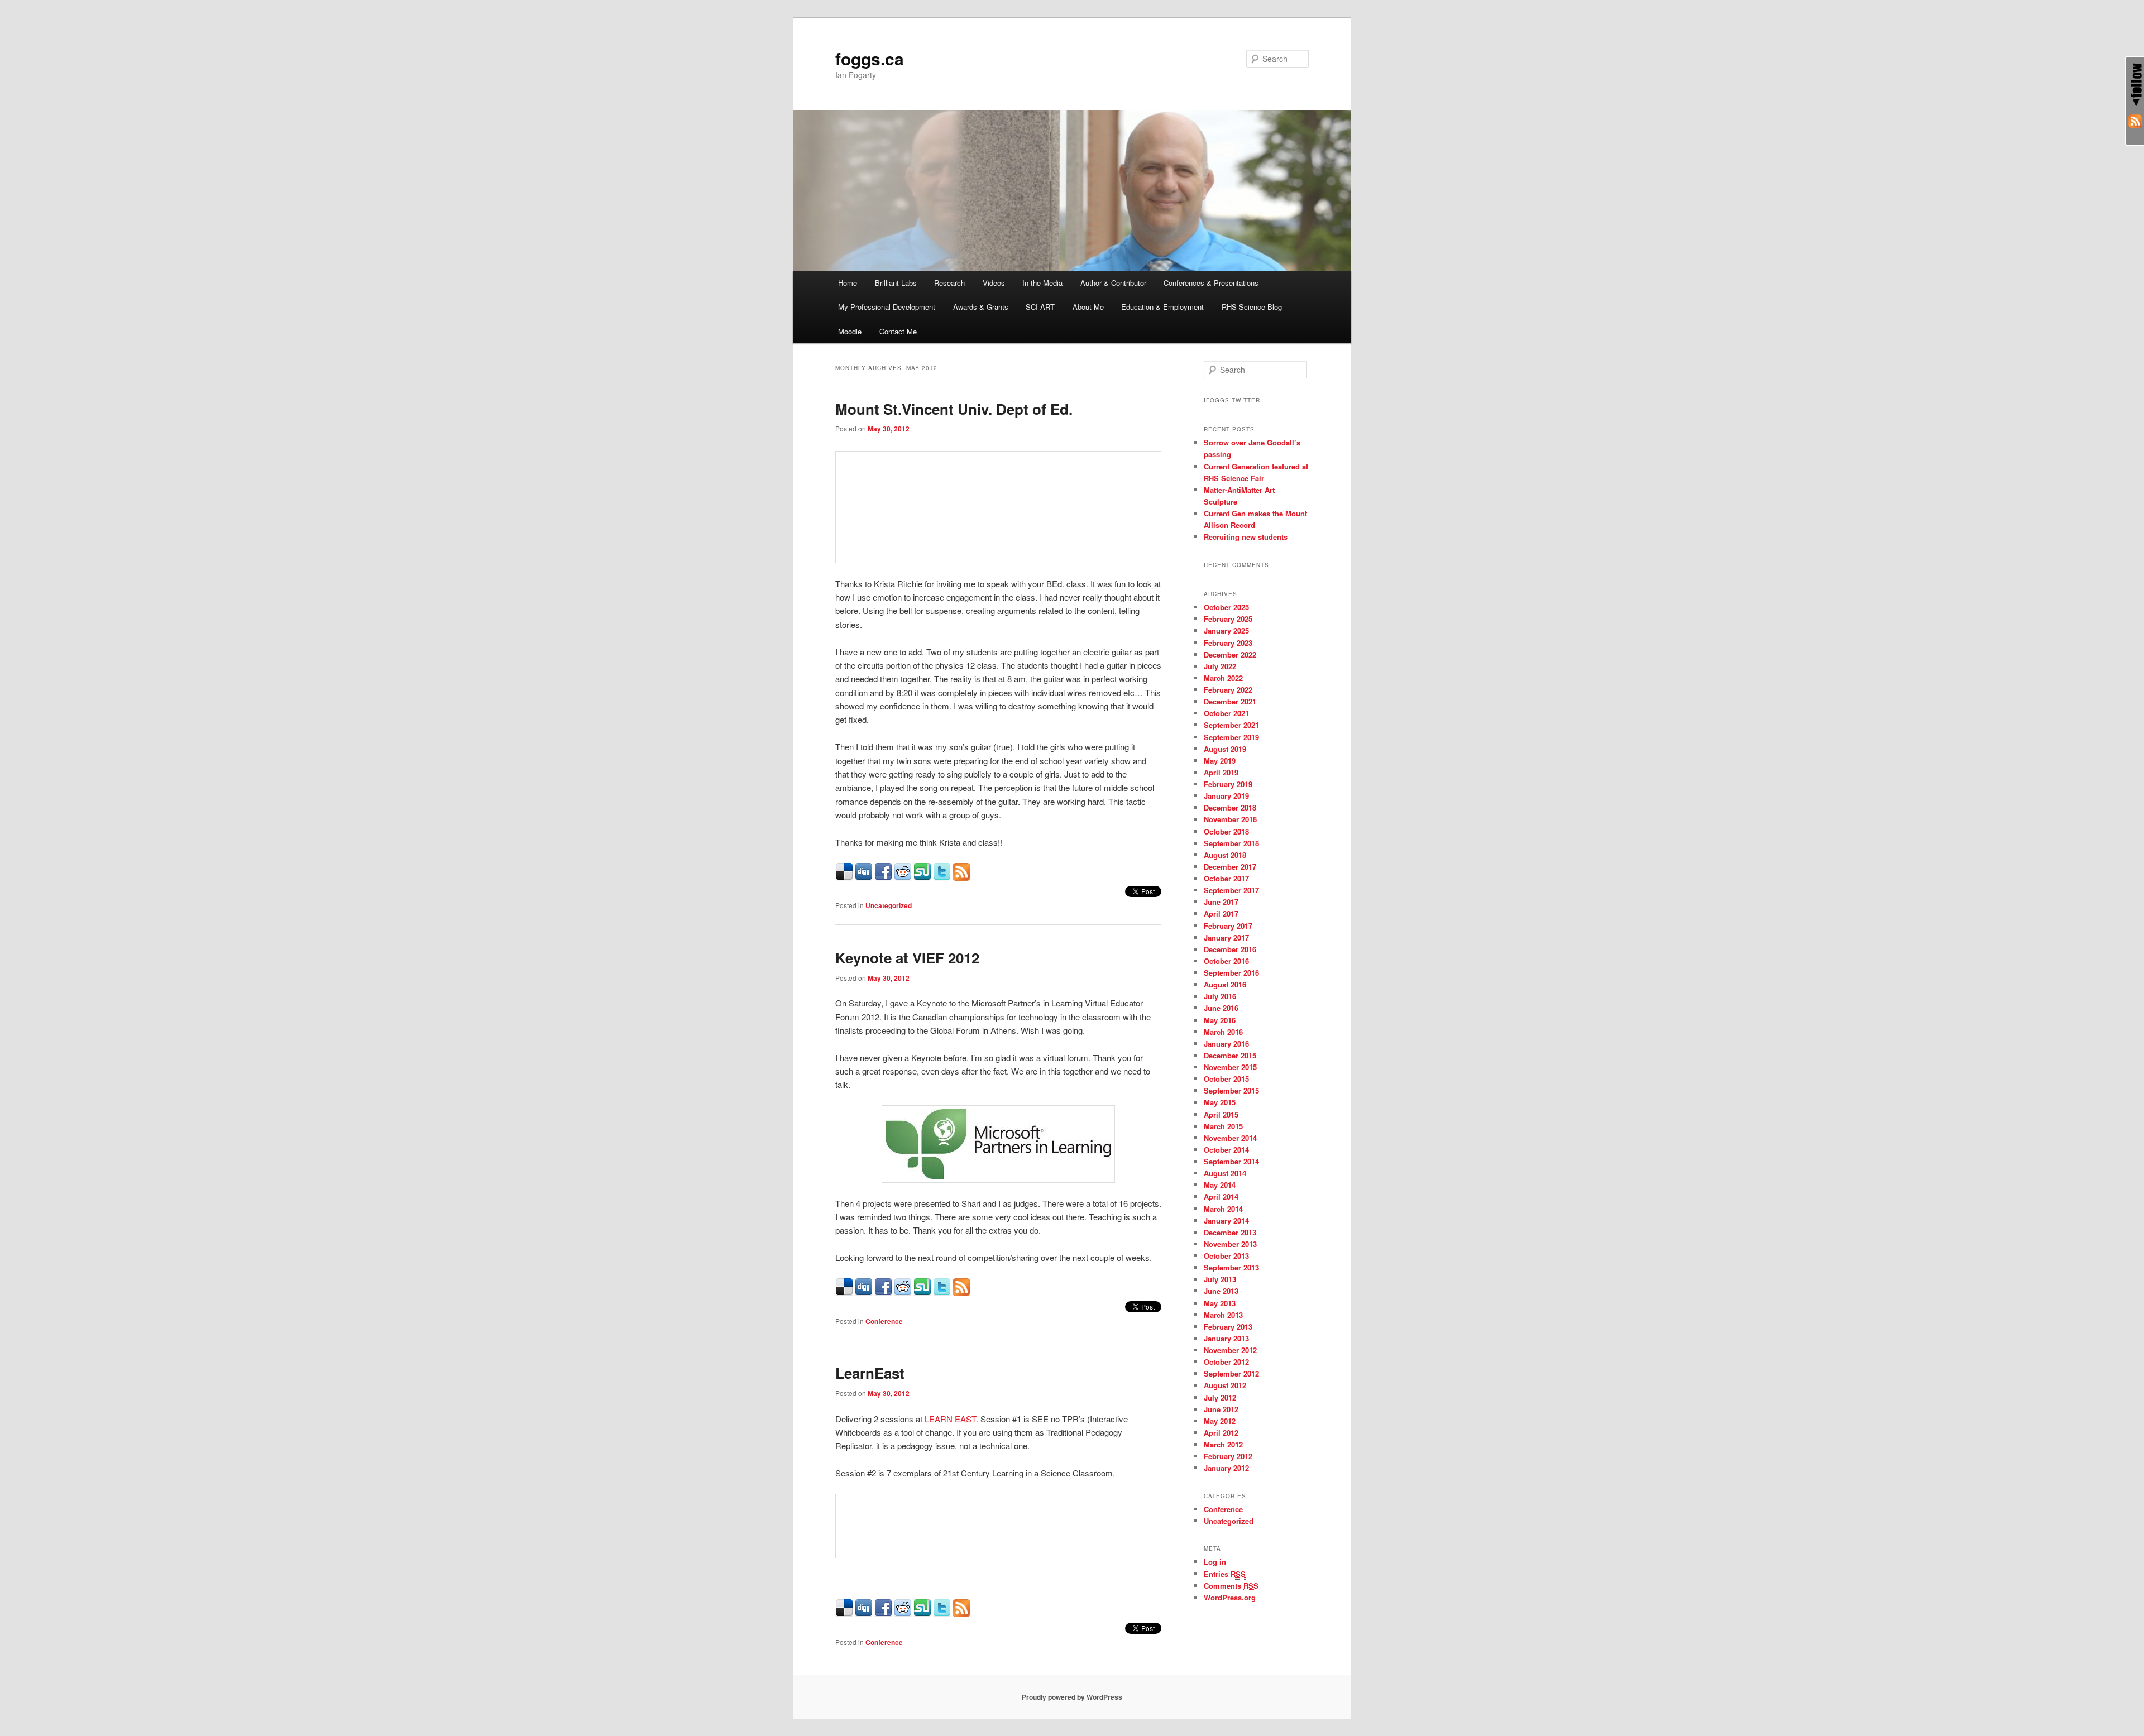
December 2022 (1230, 654)
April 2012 (1221, 1433)
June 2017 (1221, 902)
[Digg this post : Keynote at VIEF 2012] (864, 1293)
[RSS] (2135, 123)
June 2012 (1221, 1409)
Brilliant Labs (896, 283)
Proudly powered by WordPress (1072, 1697)
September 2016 (1231, 973)
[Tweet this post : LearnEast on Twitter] (942, 1613)
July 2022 (1220, 666)
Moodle (850, 331)
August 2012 (1225, 1385)
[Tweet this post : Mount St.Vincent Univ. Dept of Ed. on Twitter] (942, 877)
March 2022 (1223, 678)
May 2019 (1220, 761)
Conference (884, 1321)
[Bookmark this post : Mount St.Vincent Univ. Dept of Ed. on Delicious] (844, 877)
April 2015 (1221, 1114)
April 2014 (1221, 1197)
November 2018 (1230, 819)
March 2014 (1223, 1209)
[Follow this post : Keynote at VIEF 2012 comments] (961, 1293)
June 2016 (1221, 1008)
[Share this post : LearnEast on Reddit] (903, 1613)
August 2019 (1225, 749)
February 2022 (1228, 690)
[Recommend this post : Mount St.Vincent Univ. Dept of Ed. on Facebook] (883, 877)
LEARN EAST (950, 1419)
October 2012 (1226, 1362)
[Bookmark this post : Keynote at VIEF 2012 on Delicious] (844, 1293)
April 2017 (1221, 913)
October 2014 (1226, 1150)
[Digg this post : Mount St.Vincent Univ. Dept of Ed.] (864, 877)
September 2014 (1231, 1161)
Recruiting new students (1246, 537)
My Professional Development (887, 307)
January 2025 (1226, 630)
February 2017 (1228, 926)
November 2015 (1230, 1067)
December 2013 (1230, 1232)
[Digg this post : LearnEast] (864, 1613)
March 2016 (1223, 1032)
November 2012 (1230, 1350)
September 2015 (1231, 1090)
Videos (994, 283)
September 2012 (1231, 1373)
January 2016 (1226, 1044)
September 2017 (1231, 890)
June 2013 (1221, 1291)
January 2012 (1226, 1468)
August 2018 (1225, 855)
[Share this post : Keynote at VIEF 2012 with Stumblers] (922, 1293)
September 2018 (1231, 843)
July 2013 (1220, 1279)
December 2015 (1230, 1055)
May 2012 (1220, 1421)
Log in (1215, 1562)
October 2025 (1226, 607)
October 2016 (1226, 961)
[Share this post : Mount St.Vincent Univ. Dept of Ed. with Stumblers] (922, 877)
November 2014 (1230, 1138)
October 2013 (1226, 1256)
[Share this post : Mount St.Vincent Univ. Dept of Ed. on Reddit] (903, 877)
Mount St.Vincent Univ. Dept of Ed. (954, 409)
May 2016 (1220, 1020)
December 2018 (1230, 807)
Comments (1231, 1586)
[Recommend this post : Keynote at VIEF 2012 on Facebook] (883, 1293)
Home (848, 283)
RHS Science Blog (1252, 307)
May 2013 (1220, 1303)
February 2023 (1228, 643)
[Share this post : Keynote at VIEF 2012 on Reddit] (903, 1293)
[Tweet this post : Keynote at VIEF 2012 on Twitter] (942, 1293)
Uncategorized (889, 905)
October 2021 (1226, 713)
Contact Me (898, 331)
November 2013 (1230, 1244)
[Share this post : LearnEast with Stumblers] (922, 1613)
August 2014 (1225, 1173)
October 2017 (1226, 878)
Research (949, 283)
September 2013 (1231, 1267)
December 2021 (1230, 701)
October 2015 (1226, 1079)
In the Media (1042, 283)
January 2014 (1226, 1221)
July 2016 (1220, 996)
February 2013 (1228, 1327)
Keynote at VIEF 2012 (907, 958)
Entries (1225, 1574)
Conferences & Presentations (1211, 283)
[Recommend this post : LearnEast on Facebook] (883, 1613)
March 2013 (1223, 1315)
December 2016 (1230, 949)
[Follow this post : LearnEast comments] (961, 1613)
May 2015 (1220, 1102)
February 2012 (1228, 1456)
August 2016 (1225, 984)
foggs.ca (870, 58)
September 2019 (1231, 737)
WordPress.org (1230, 1597)
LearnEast (870, 1373)
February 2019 (1228, 784)
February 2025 (1228, 619)
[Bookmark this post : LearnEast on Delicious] (844, 1613)
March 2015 (1223, 1126)
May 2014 (1220, 1185)
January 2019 (1226, 796)
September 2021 (1231, 725)
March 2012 (1223, 1444)
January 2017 (1226, 937)
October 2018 (1226, 831)
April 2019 (1221, 772)
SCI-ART (1040, 307)
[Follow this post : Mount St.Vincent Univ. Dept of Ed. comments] (961, 877)
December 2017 (1230, 867)
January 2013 (1226, 1338)
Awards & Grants (981, 307)
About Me (1088, 307)
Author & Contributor (1113, 283)
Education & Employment (1162, 307)
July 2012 (1220, 1397)
